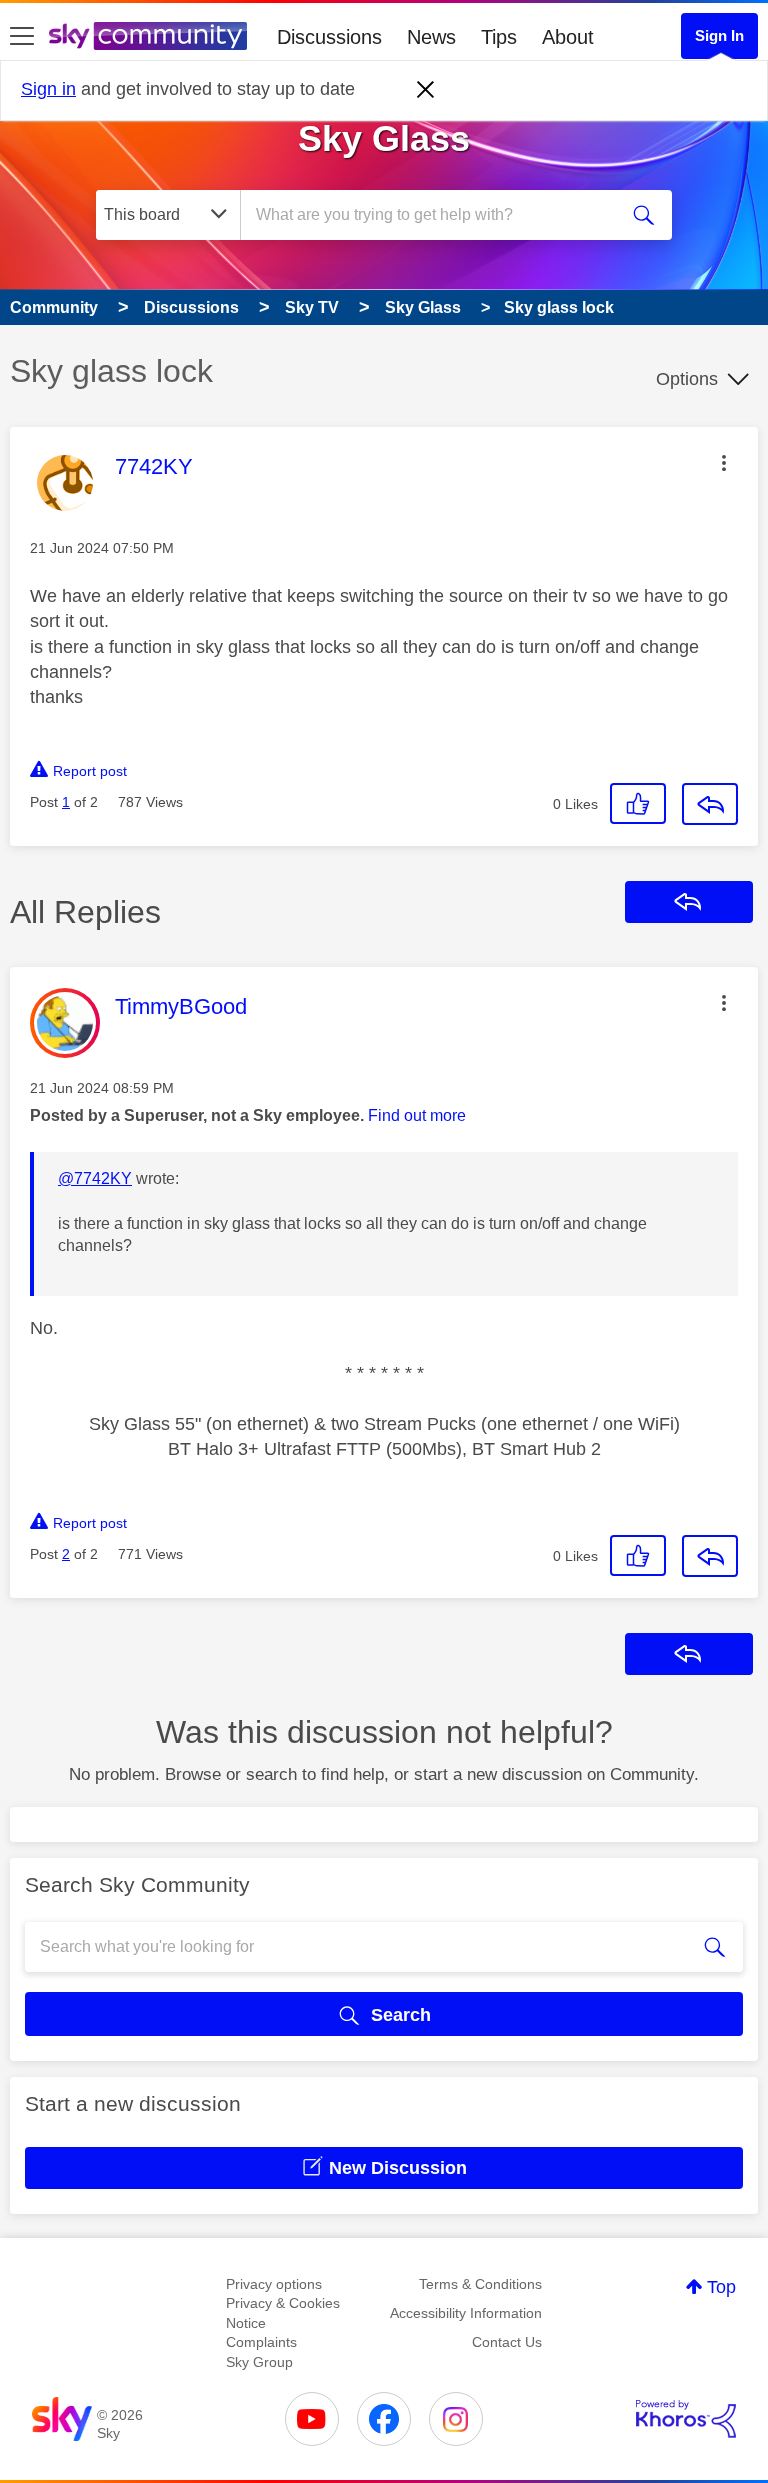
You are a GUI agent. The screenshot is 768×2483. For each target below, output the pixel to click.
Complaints (261, 2342)
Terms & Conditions (480, 2284)
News (431, 37)
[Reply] (710, 804)
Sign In (719, 35)
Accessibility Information (466, 2313)
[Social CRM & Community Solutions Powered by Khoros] (686, 2419)
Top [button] (721, 2287)
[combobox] (435, 215)
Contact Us (507, 2342)
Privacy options (274, 2284)
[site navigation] (22, 37)
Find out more (417, 1115)
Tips (499, 37)
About (568, 37)
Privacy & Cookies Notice (283, 2313)
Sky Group (259, 2362)
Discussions (329, 37)
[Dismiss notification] (426, 90)
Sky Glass (384, 138)
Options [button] (687, 379)
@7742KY (95, 1178)
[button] (724, 463)
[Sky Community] (148, 36)
